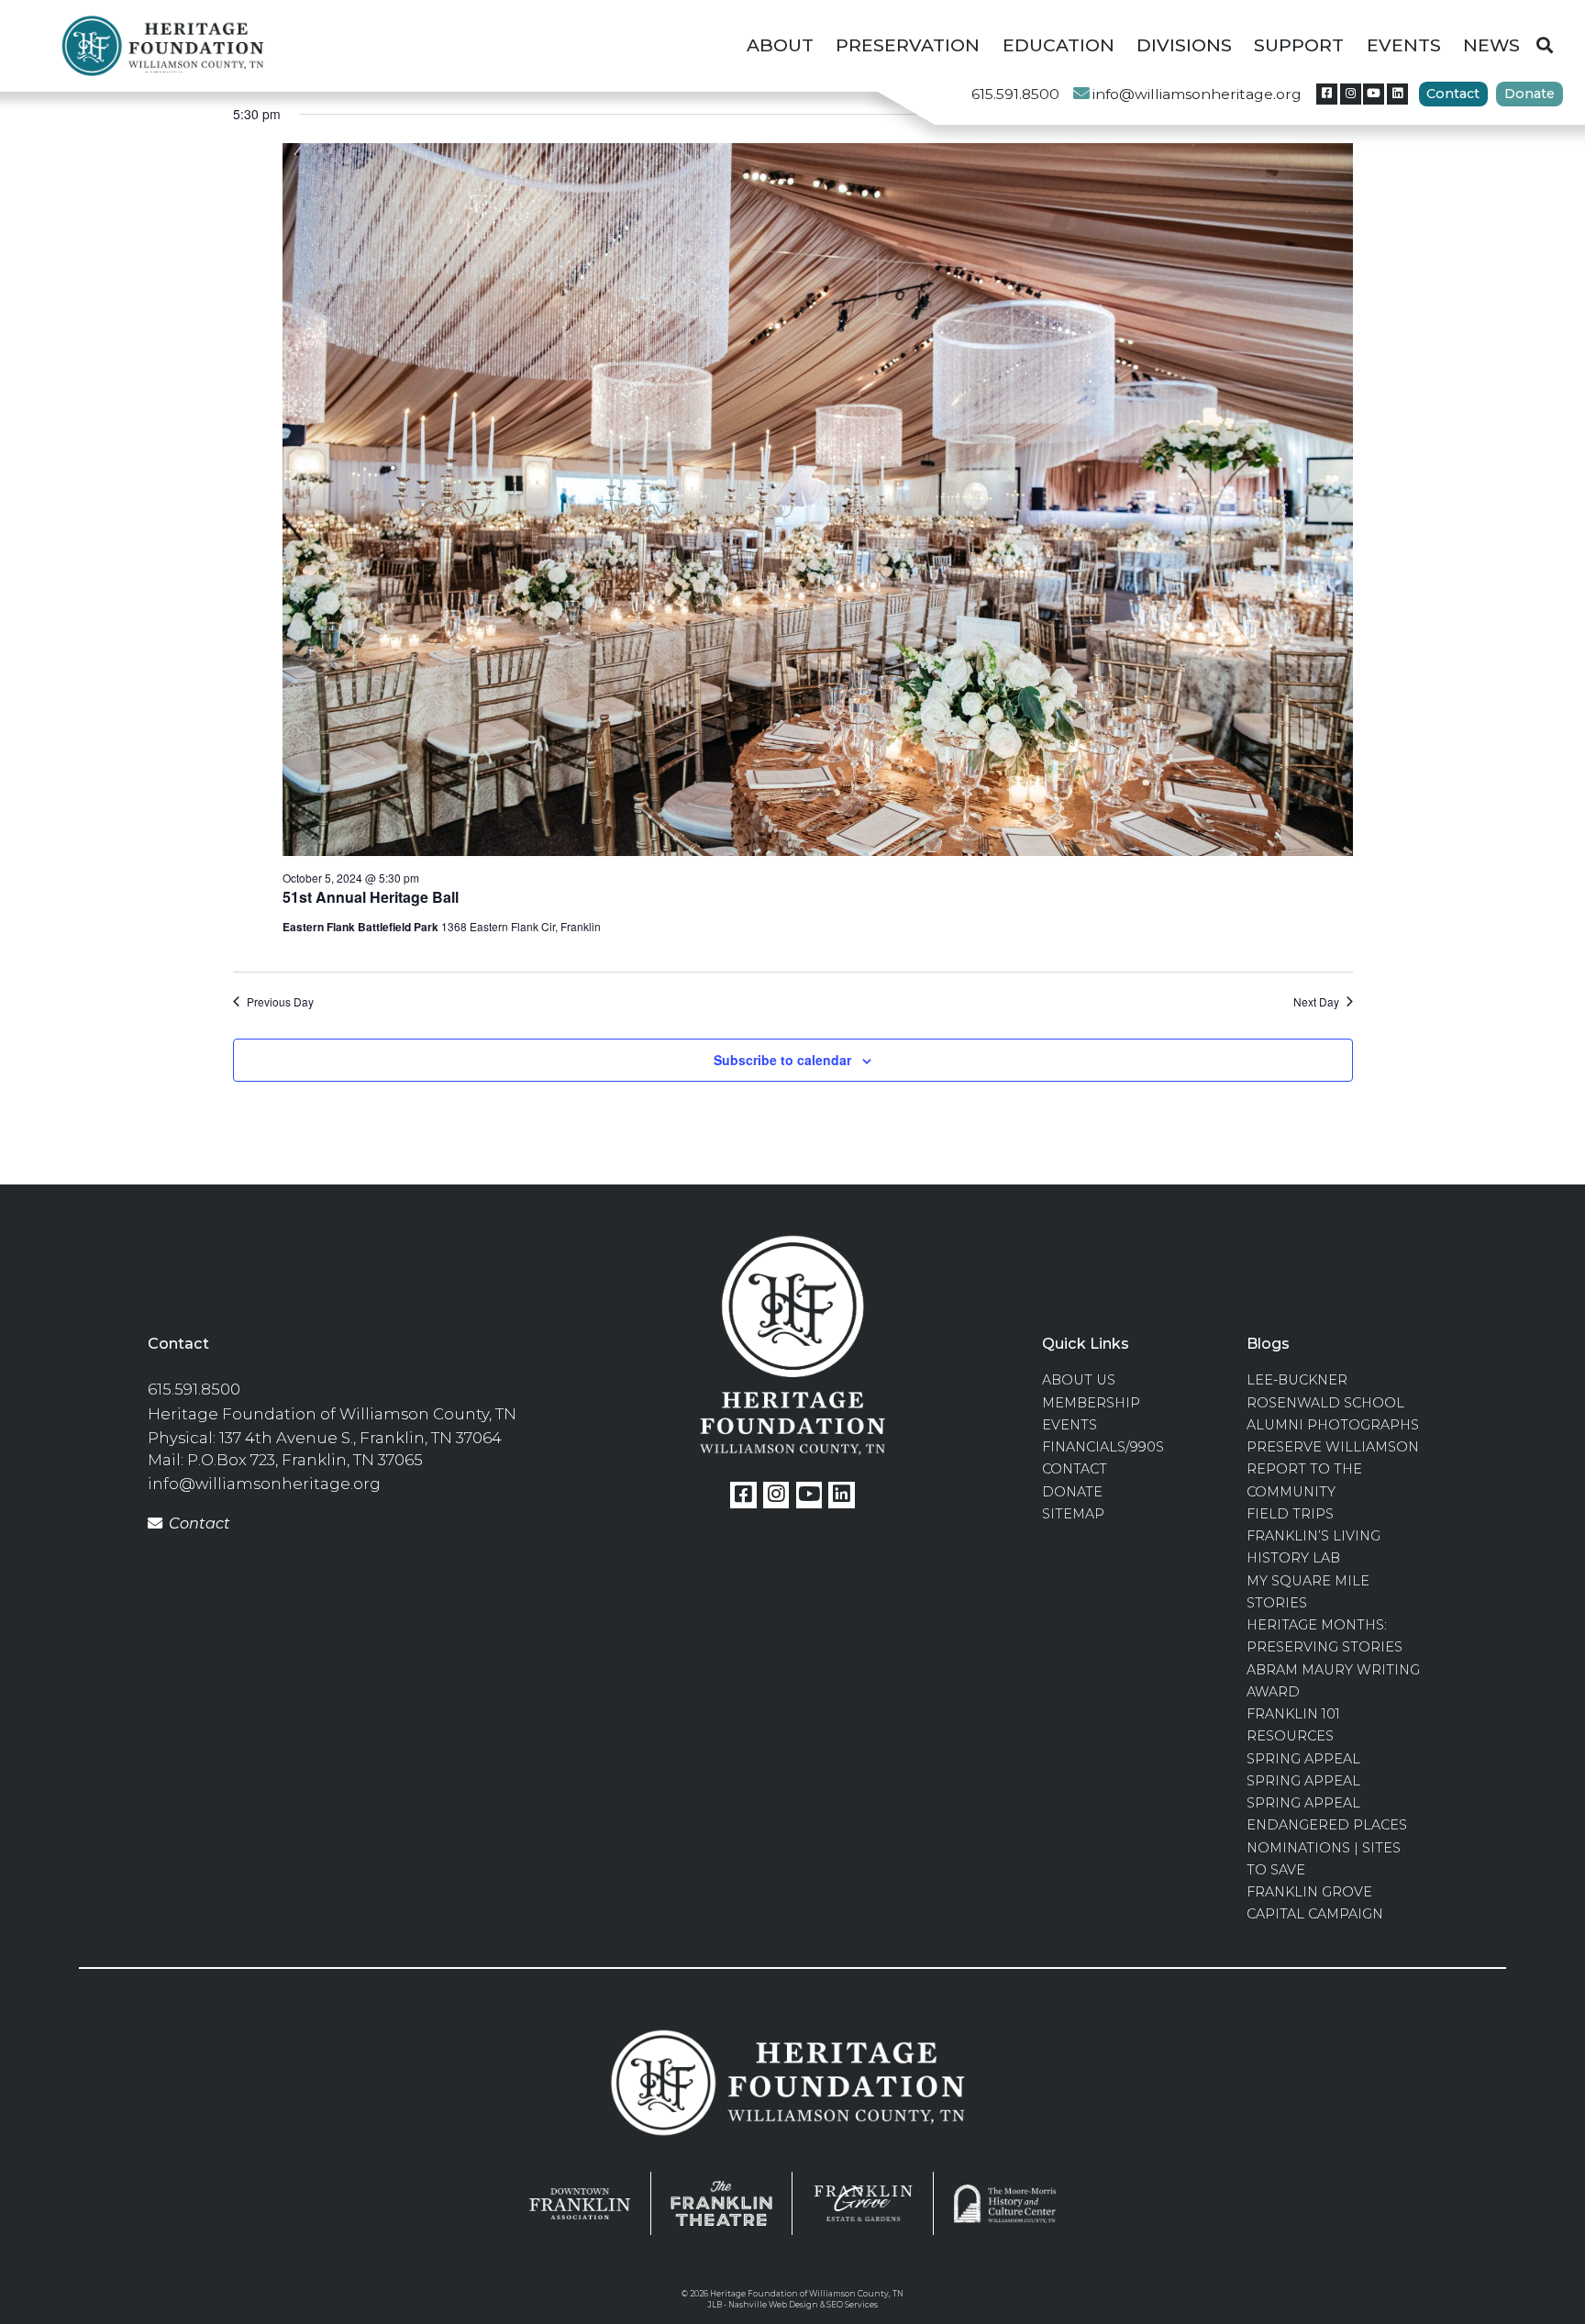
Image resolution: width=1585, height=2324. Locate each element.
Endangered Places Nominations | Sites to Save (1327, 1847)
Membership (1091, 1403)
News (1491, 45)
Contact (1453, 94)
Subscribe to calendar (782, 1060)
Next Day (1316, 1002)
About (780, 45)
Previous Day (280, 1002)
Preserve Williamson (1333, 1447)
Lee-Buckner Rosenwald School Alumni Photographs (1333, 1402)
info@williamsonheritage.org (1197, 94)
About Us (1079, 1380)
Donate (1530, 94)
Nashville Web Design (773, 2305)
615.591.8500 (1015, 94)
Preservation (908, 45)
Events (1404, 45)
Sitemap (1073, 1514)
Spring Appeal (1303, 1759)
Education (1059, 45)
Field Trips (1290, 1514)
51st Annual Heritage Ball (371, 897)
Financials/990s (1103, 1447)
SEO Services (852, 2305)
